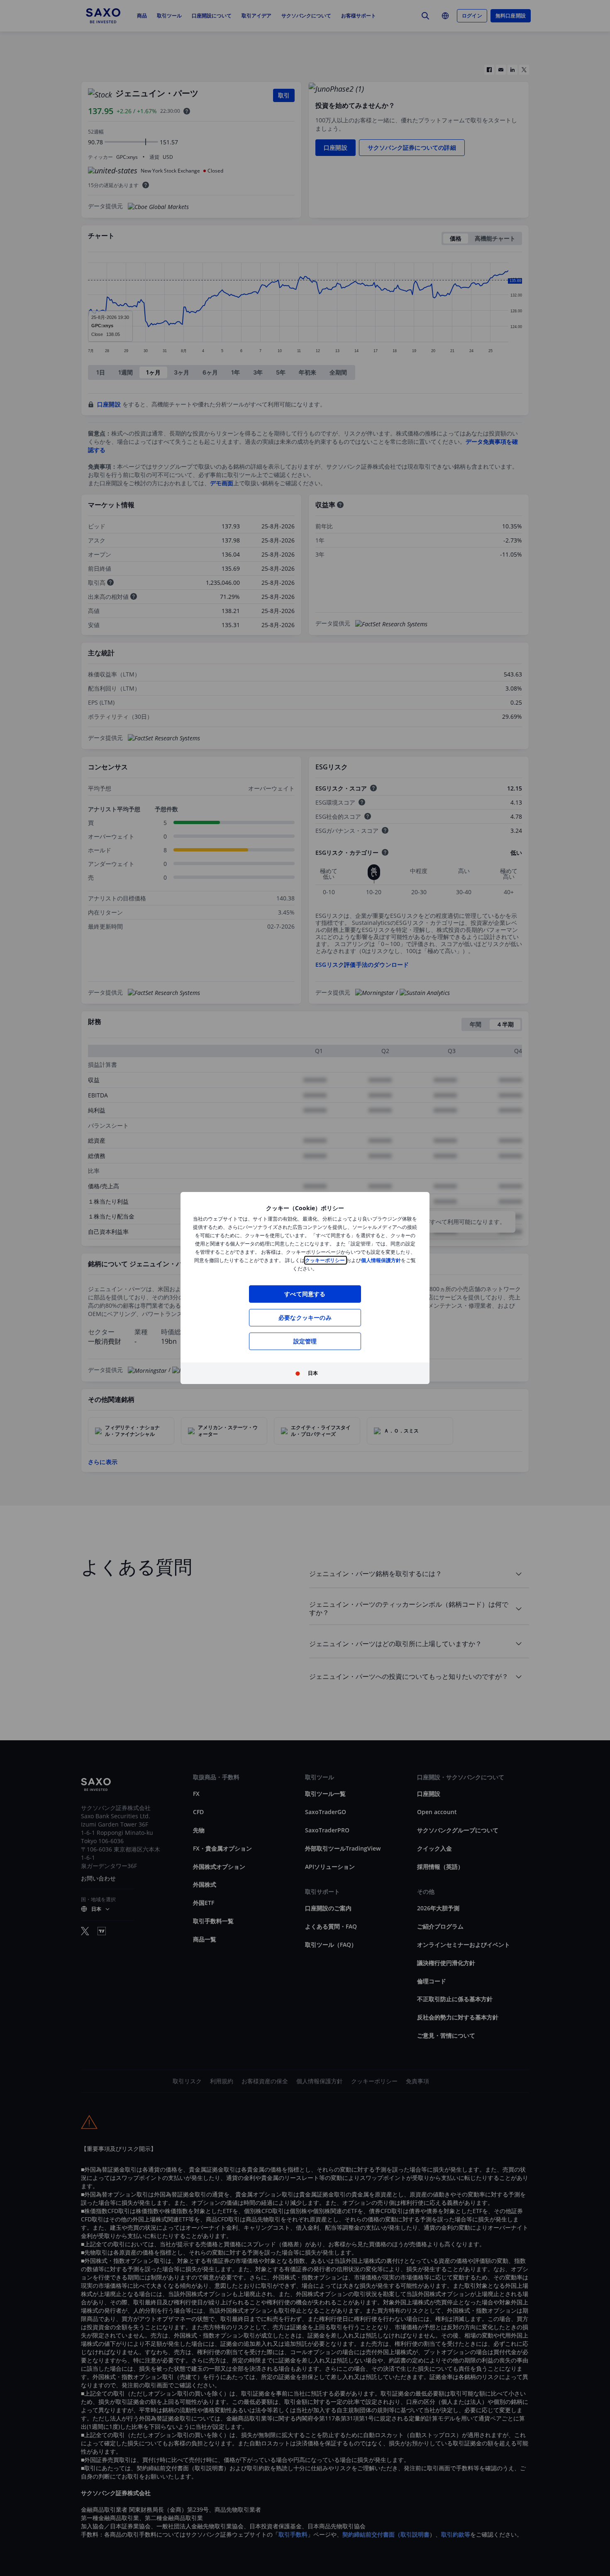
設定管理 (305, 1341)
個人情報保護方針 (381, 1260)
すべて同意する (305, 1294)
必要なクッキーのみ (305, 1317)
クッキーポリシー (326, 1260)
